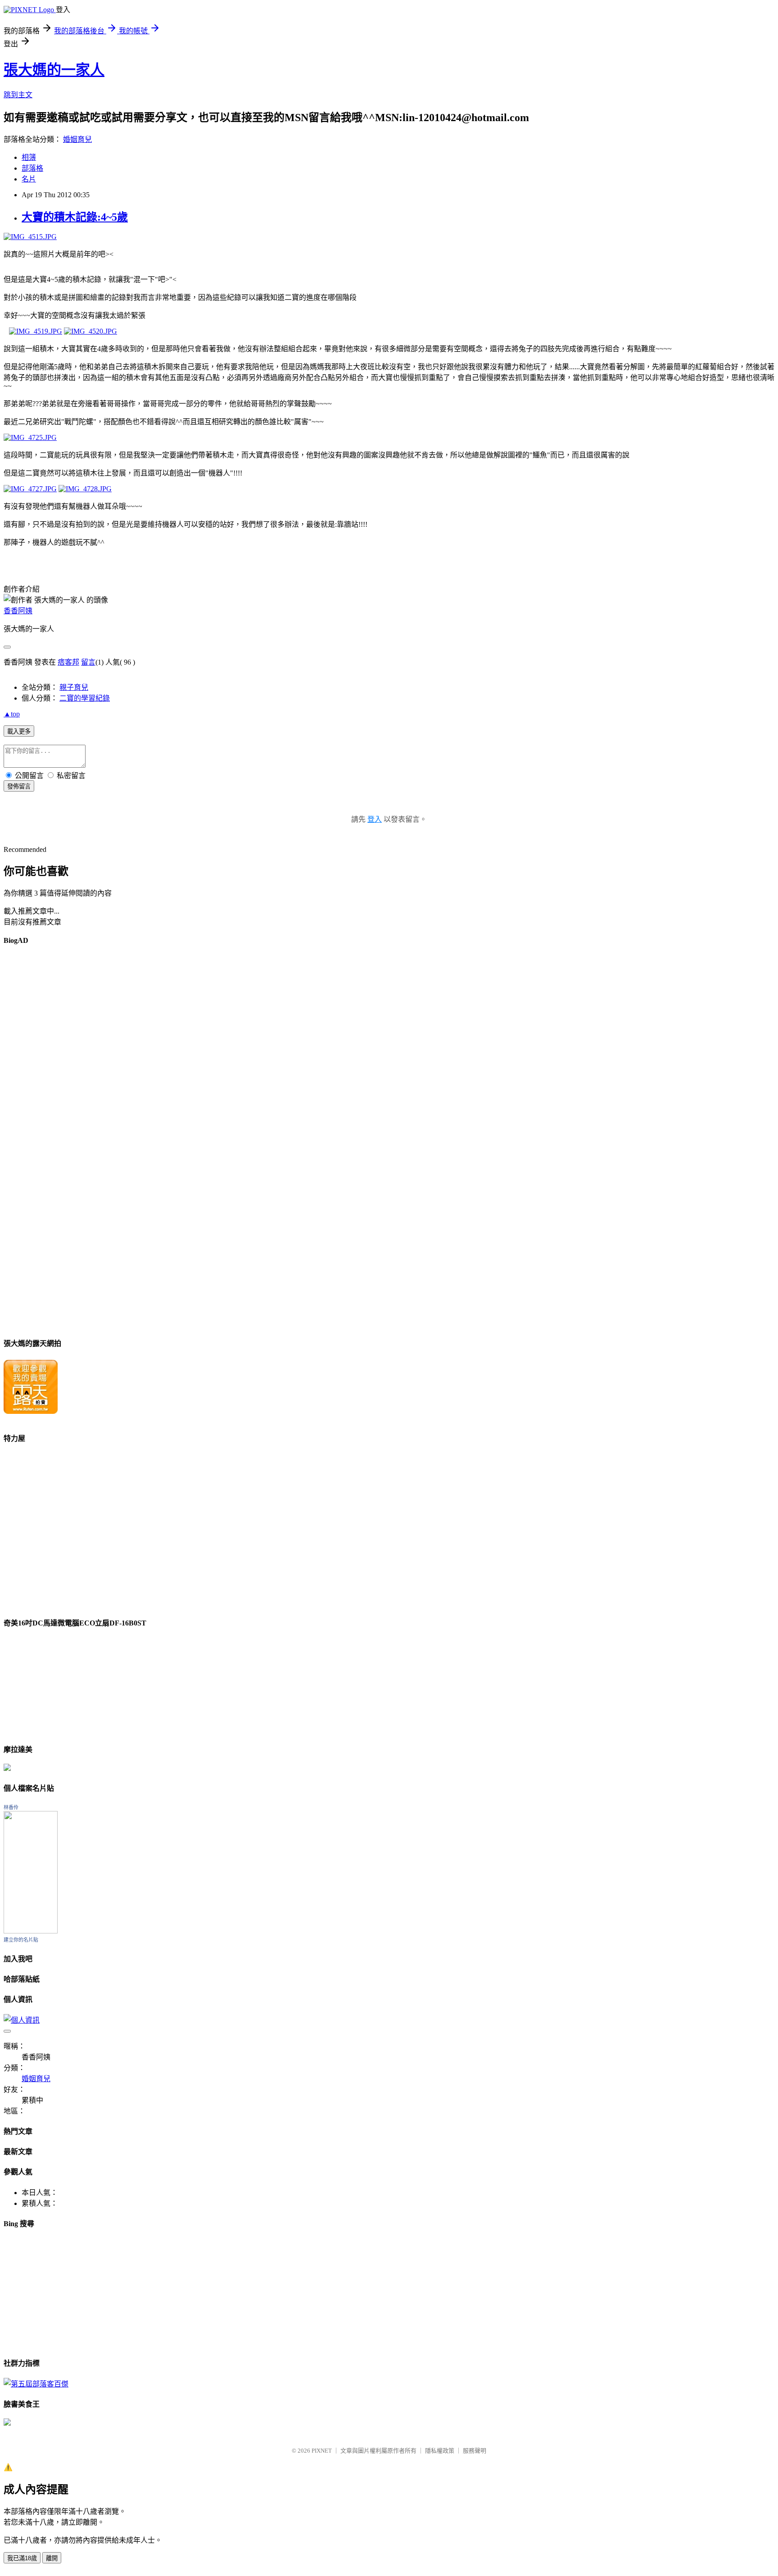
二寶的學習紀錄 (85, 698)
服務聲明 (475, 2451)
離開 (52, 2558)
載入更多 (19, 731)
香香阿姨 (18, 611)
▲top (12, 714)
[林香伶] (31, 1931)
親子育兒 (74, 687)
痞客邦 (68, 662)
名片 (29, 179)
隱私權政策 (440, 2451)
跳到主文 (18, 95)
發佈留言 (19, 786)
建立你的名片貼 (21, 1940)
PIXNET (322, 2451)
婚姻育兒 (77, 139)
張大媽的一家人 (54, 70)
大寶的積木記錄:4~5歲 (75, 217)
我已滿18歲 (22, 2558)
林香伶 (11, 1807)
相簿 (29, 157)
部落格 (32, 168)
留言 (88, 662)
